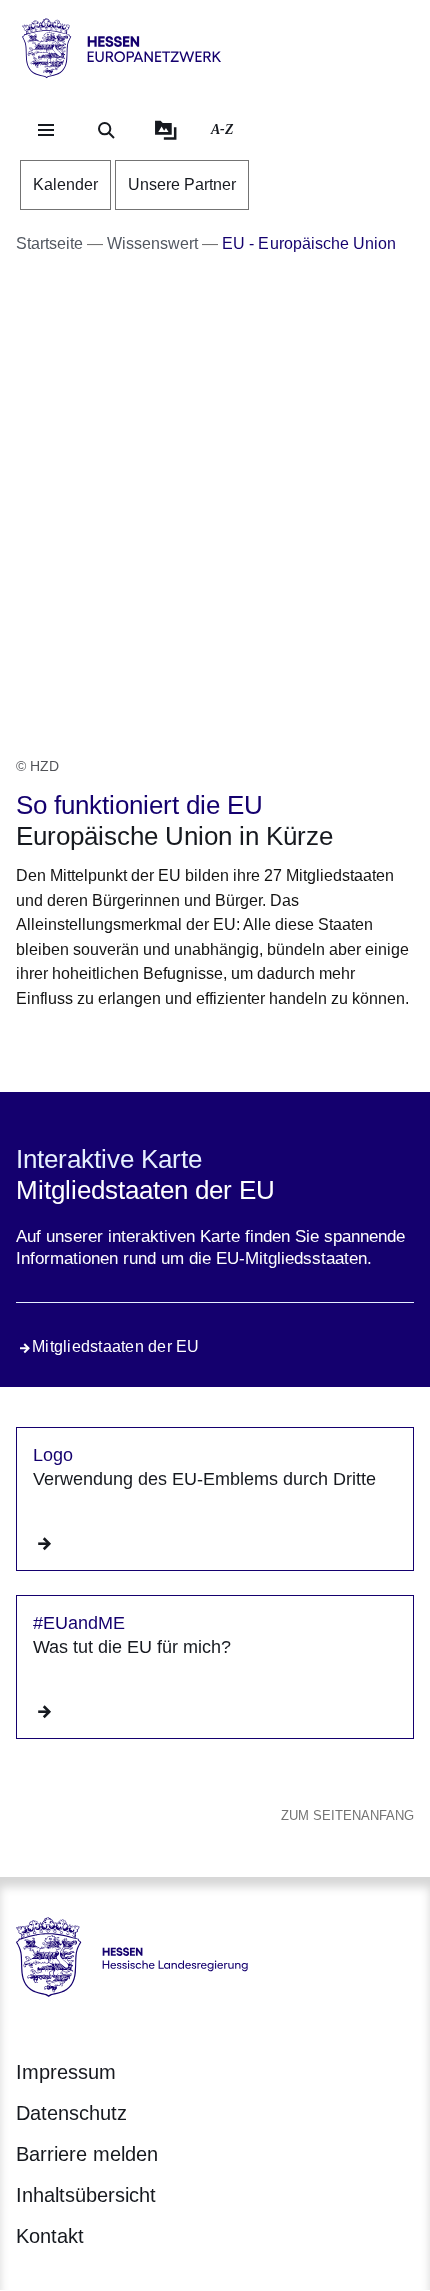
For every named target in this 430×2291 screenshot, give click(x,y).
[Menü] (46, 130)
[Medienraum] (166, 130)
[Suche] (106, 130)
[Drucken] (187, 1047)
